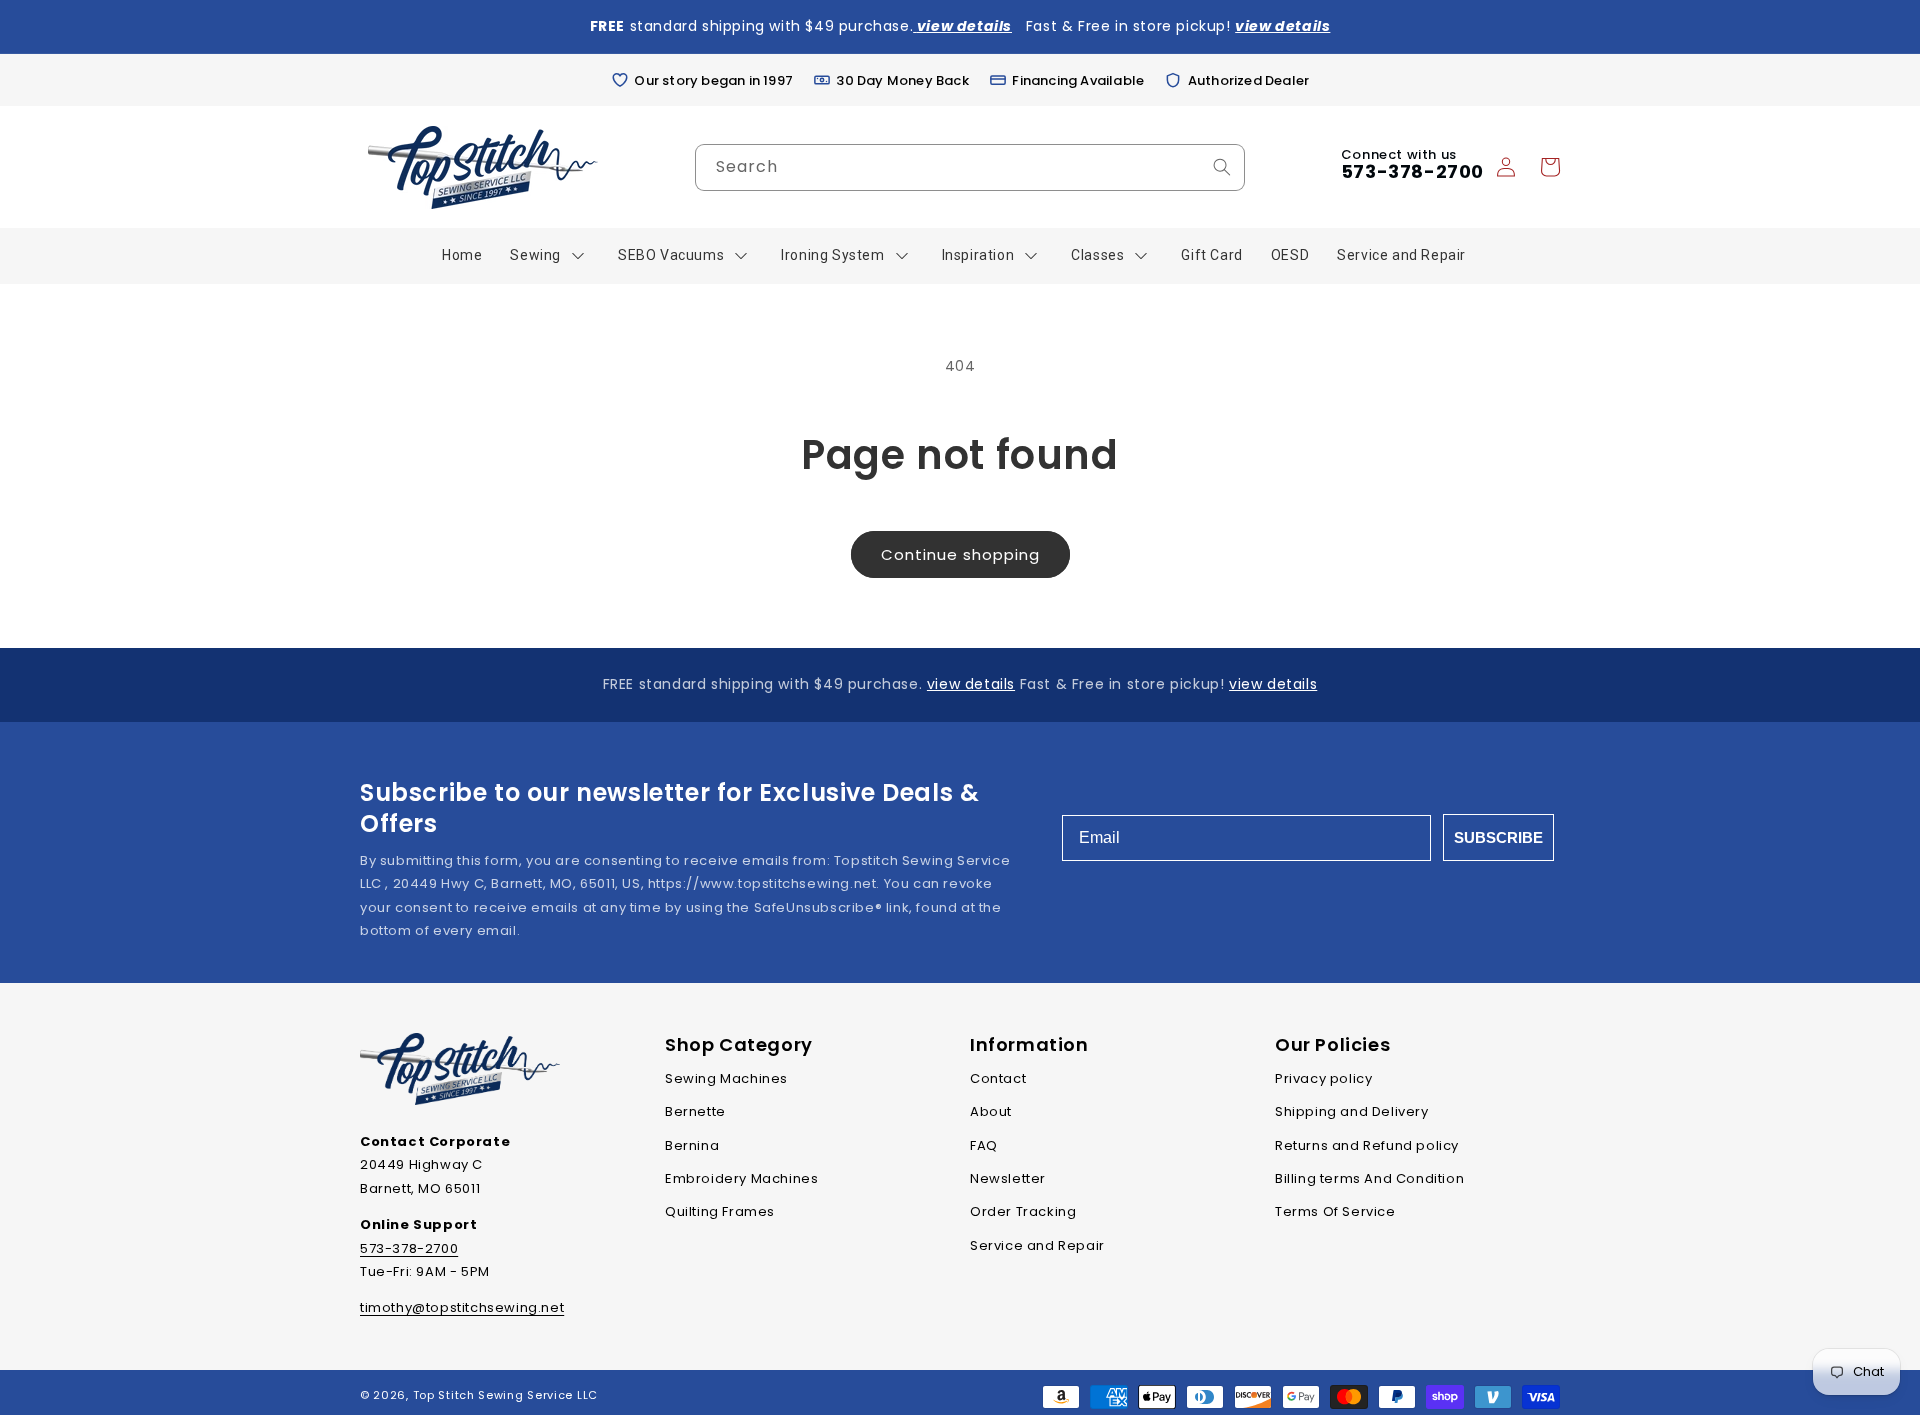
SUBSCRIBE (1498, 837)
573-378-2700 (1412, 171)
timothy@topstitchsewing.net (462, 1307)
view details (971, 684)
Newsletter (1008, 1178)
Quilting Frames (720, 1211)
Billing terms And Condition (1369, 1178)
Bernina (692, 1145)
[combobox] (970, 167)
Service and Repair (1037, 1245)
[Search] (1222, 167)
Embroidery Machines (741, 1178)
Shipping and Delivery (1352, 1111)
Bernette (695, 1111)
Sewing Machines (726, 1078)
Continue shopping (960, 554)
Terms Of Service (1335, 1211)
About (991, 1111)
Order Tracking (1023, 1211)
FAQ (984, 1145)
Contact (998, 1078)
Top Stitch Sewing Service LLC (505, 1395)
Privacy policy (1323, 1078)
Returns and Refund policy (1367, 1145)
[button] (1550, 167)
